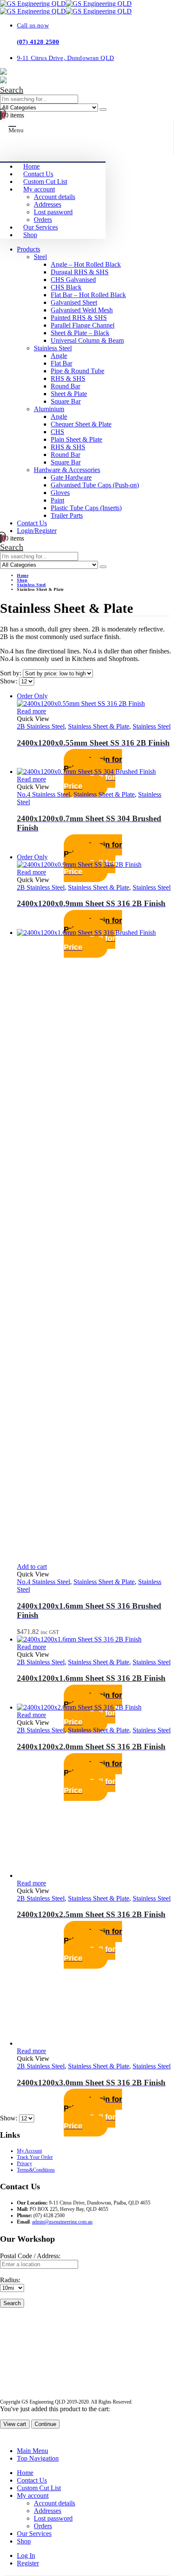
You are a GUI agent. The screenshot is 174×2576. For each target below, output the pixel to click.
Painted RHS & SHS (79, 318)
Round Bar (65, 386)
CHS (57, 432)
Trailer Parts (67, 515)
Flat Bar (61, 363)
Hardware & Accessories (67, 470)
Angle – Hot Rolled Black (86, 264)
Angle (59, 356)
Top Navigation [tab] (38, 2458)
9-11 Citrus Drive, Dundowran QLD (65, 58)
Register (28, 2563)
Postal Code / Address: (30, 2256)
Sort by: (11, 673)
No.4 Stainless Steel (43, 794)
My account (39, 189)
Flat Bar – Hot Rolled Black (88, 295)
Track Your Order (35, 2157)
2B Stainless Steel (41, 726)
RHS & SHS (68, 378)
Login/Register (37, 531)
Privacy (24, 2164)
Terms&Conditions (36, 2170)
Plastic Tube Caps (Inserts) (86, 508)
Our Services (41, 227)
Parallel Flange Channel (83, 325)
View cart (15, 2424)
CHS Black (66, 287)
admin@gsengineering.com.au (62, 2222)
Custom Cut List (45, 182)
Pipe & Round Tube (77, 371)
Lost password (53, 212)
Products (29, 249)
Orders (43, 220)
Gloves (60, 493)
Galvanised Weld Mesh (82, 310)
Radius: (10, 2280)
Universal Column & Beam (87, 340)
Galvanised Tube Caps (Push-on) (95, 485)
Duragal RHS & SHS (80, 272)
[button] (12, 90)
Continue (45, 2424)
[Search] (103, 109)
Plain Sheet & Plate (76, 439)
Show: (10, 681)
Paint (57, 500)
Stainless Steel (53, 348)
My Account (29, 2151)
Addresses (48, 204)
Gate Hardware (71, 477)
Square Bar (66, 401)
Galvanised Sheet (74, 302)
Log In (26, 2556)
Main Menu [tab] (33, 2451)
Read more (31, 711)
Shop (30, 235)
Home (31, 166)
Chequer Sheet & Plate (81, 424)
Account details (54, 197)
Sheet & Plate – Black (80, 333)
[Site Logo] (66, 4)
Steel (40, 257)
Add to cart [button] (32, 1567)
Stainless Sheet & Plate (99, 726)
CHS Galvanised (73, 280)
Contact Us (38, 174)
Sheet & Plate (69, 394)
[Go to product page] (95, 772)
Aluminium (49, 409)
